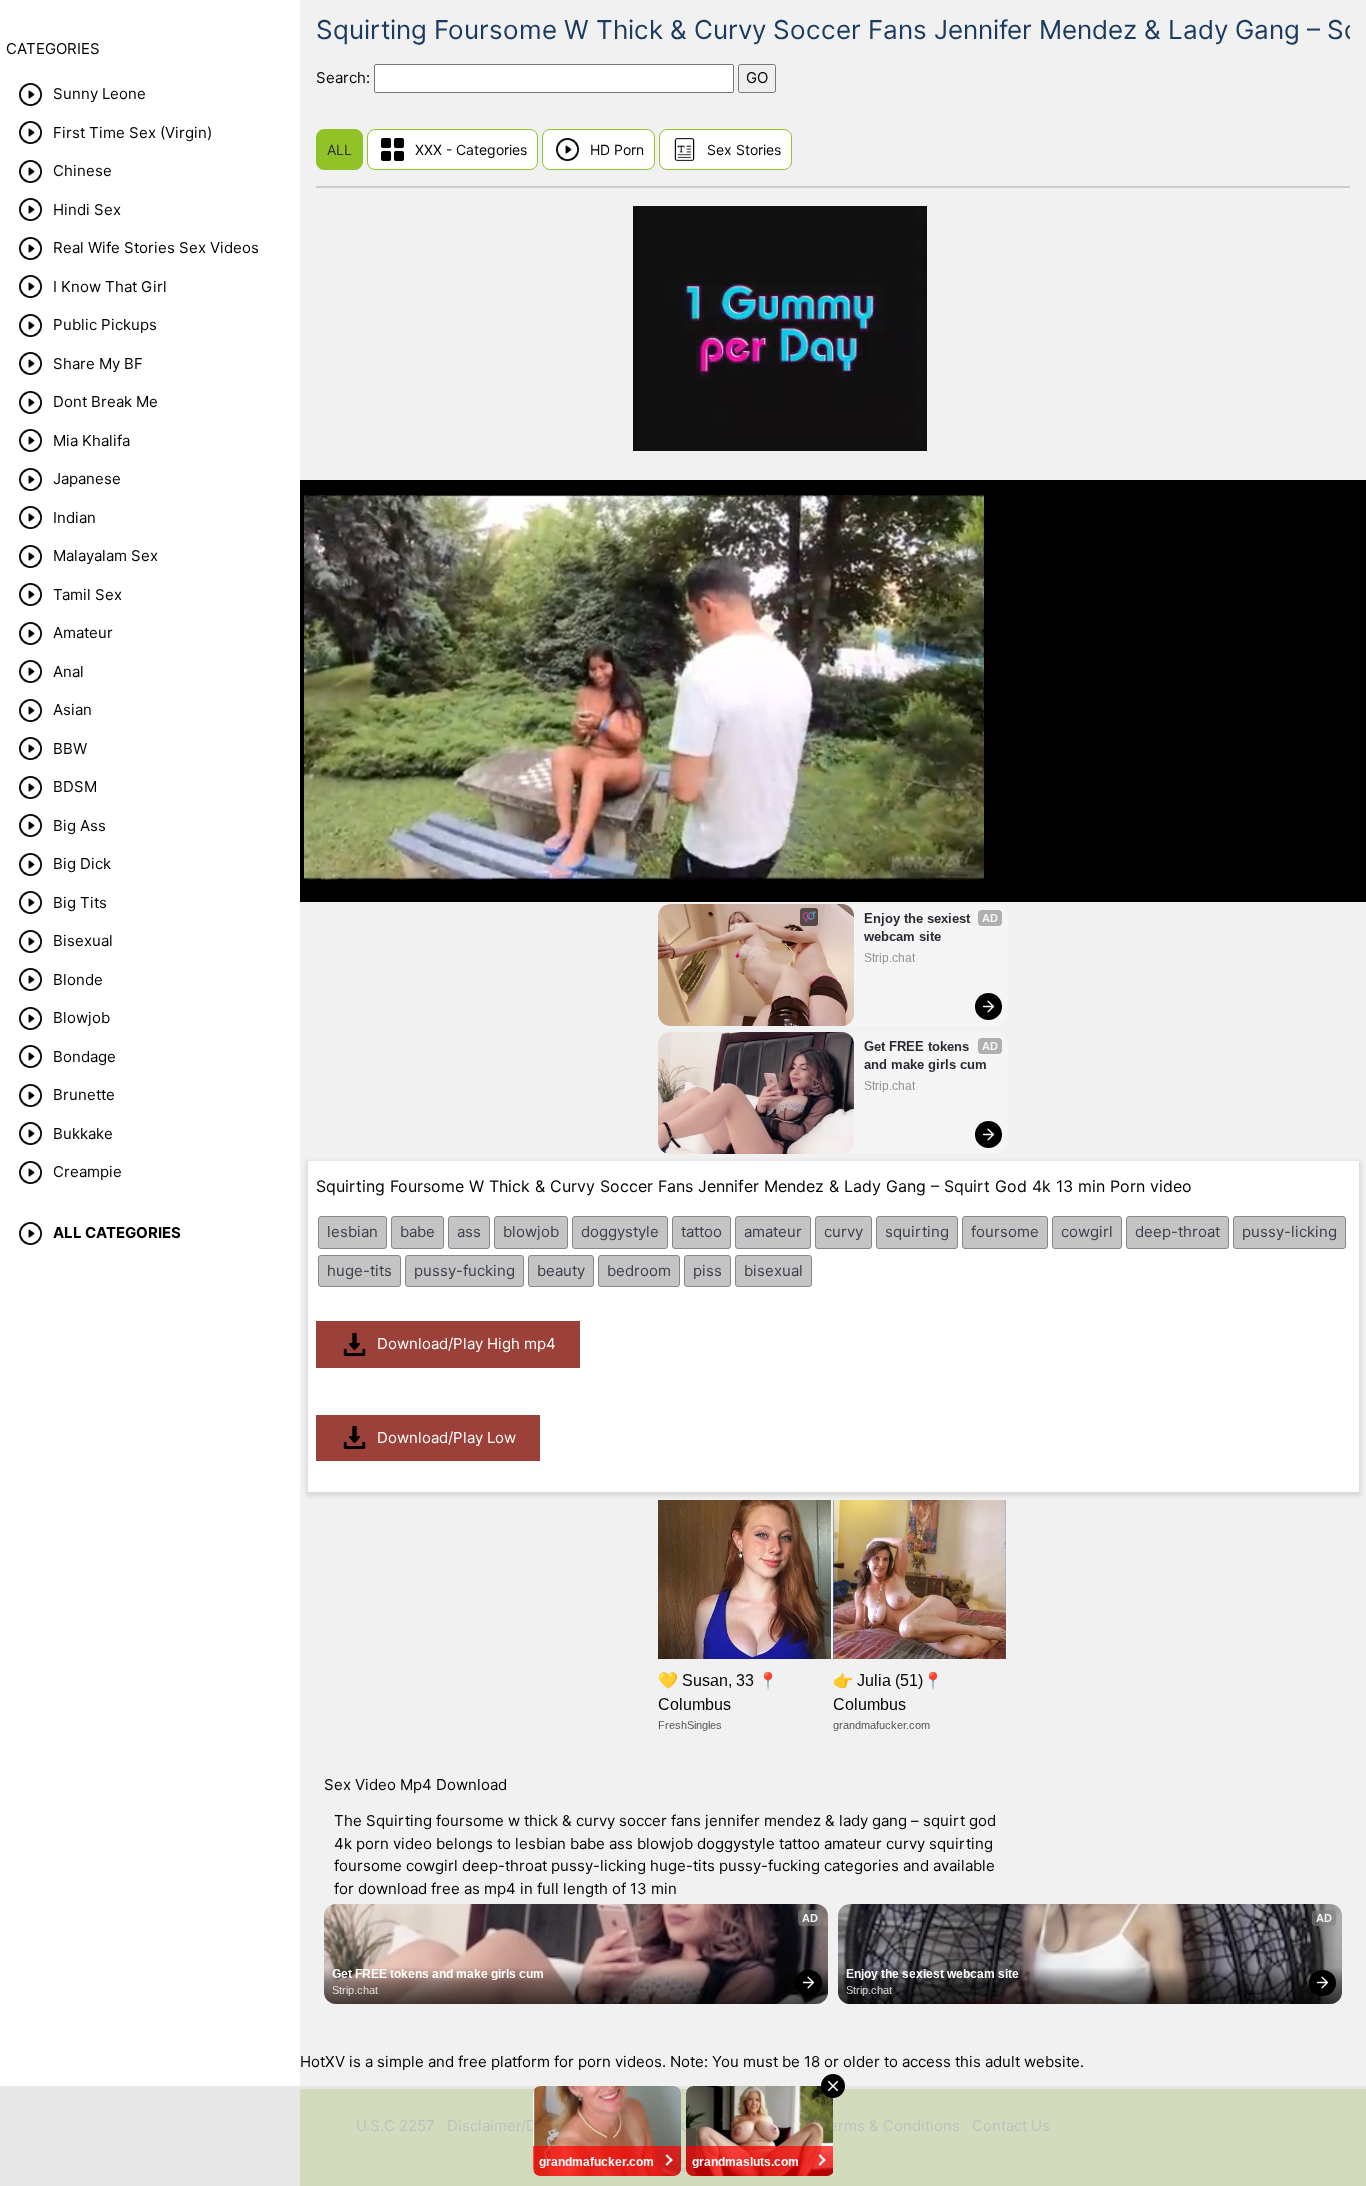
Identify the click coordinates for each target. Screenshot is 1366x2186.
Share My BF (98, 363)
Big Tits (80, 902)
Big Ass (79, 825)
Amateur (83, 632)
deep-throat (1177, 1231)
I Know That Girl (110, 286)
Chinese (82, 170)
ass (469, 1231)
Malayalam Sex (105, 555)
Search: (345, 77)
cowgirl (1087, 1231)
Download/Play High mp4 (466, 1343)
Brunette (84, 1094)
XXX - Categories (471, 149)
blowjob (531, 1231)
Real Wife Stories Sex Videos (156, 247)
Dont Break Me (105, 401)
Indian (74, 517)
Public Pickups (105, 324)
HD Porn (617, 149)
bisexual (773, 1270)
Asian (72, 709)
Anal (68, 671)
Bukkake (83, 1133)
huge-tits (359, 1270)
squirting (917, 1231)
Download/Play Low (446, 1437)
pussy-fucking (464, 1270)
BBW (70, 748)
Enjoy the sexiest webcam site (919, 927)
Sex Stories (744, 149)
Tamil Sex (87, 594)
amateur (773, 1231)
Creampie (87, 1171)
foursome (1005, 1231)
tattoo (701, 1231)
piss (707, 1270)
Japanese (87, 478)
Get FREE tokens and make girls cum (925, 1055)
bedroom (639, 1270)
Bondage (84, 1056)
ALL (339, 149)
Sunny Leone (99, 93)
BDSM (75, 786)
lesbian (352, 1231)
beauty (561, 1270)
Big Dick (82, 863)
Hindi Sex (87, 209)
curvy (843, 1231)
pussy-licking (1289, 1231)
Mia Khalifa (91, 440)
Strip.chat (889, 958)
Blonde (78, 979)
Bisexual (83, 940)
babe (417, 1231)
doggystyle (620, 1231)
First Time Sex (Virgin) (132, 132)
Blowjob (81, 1017)
